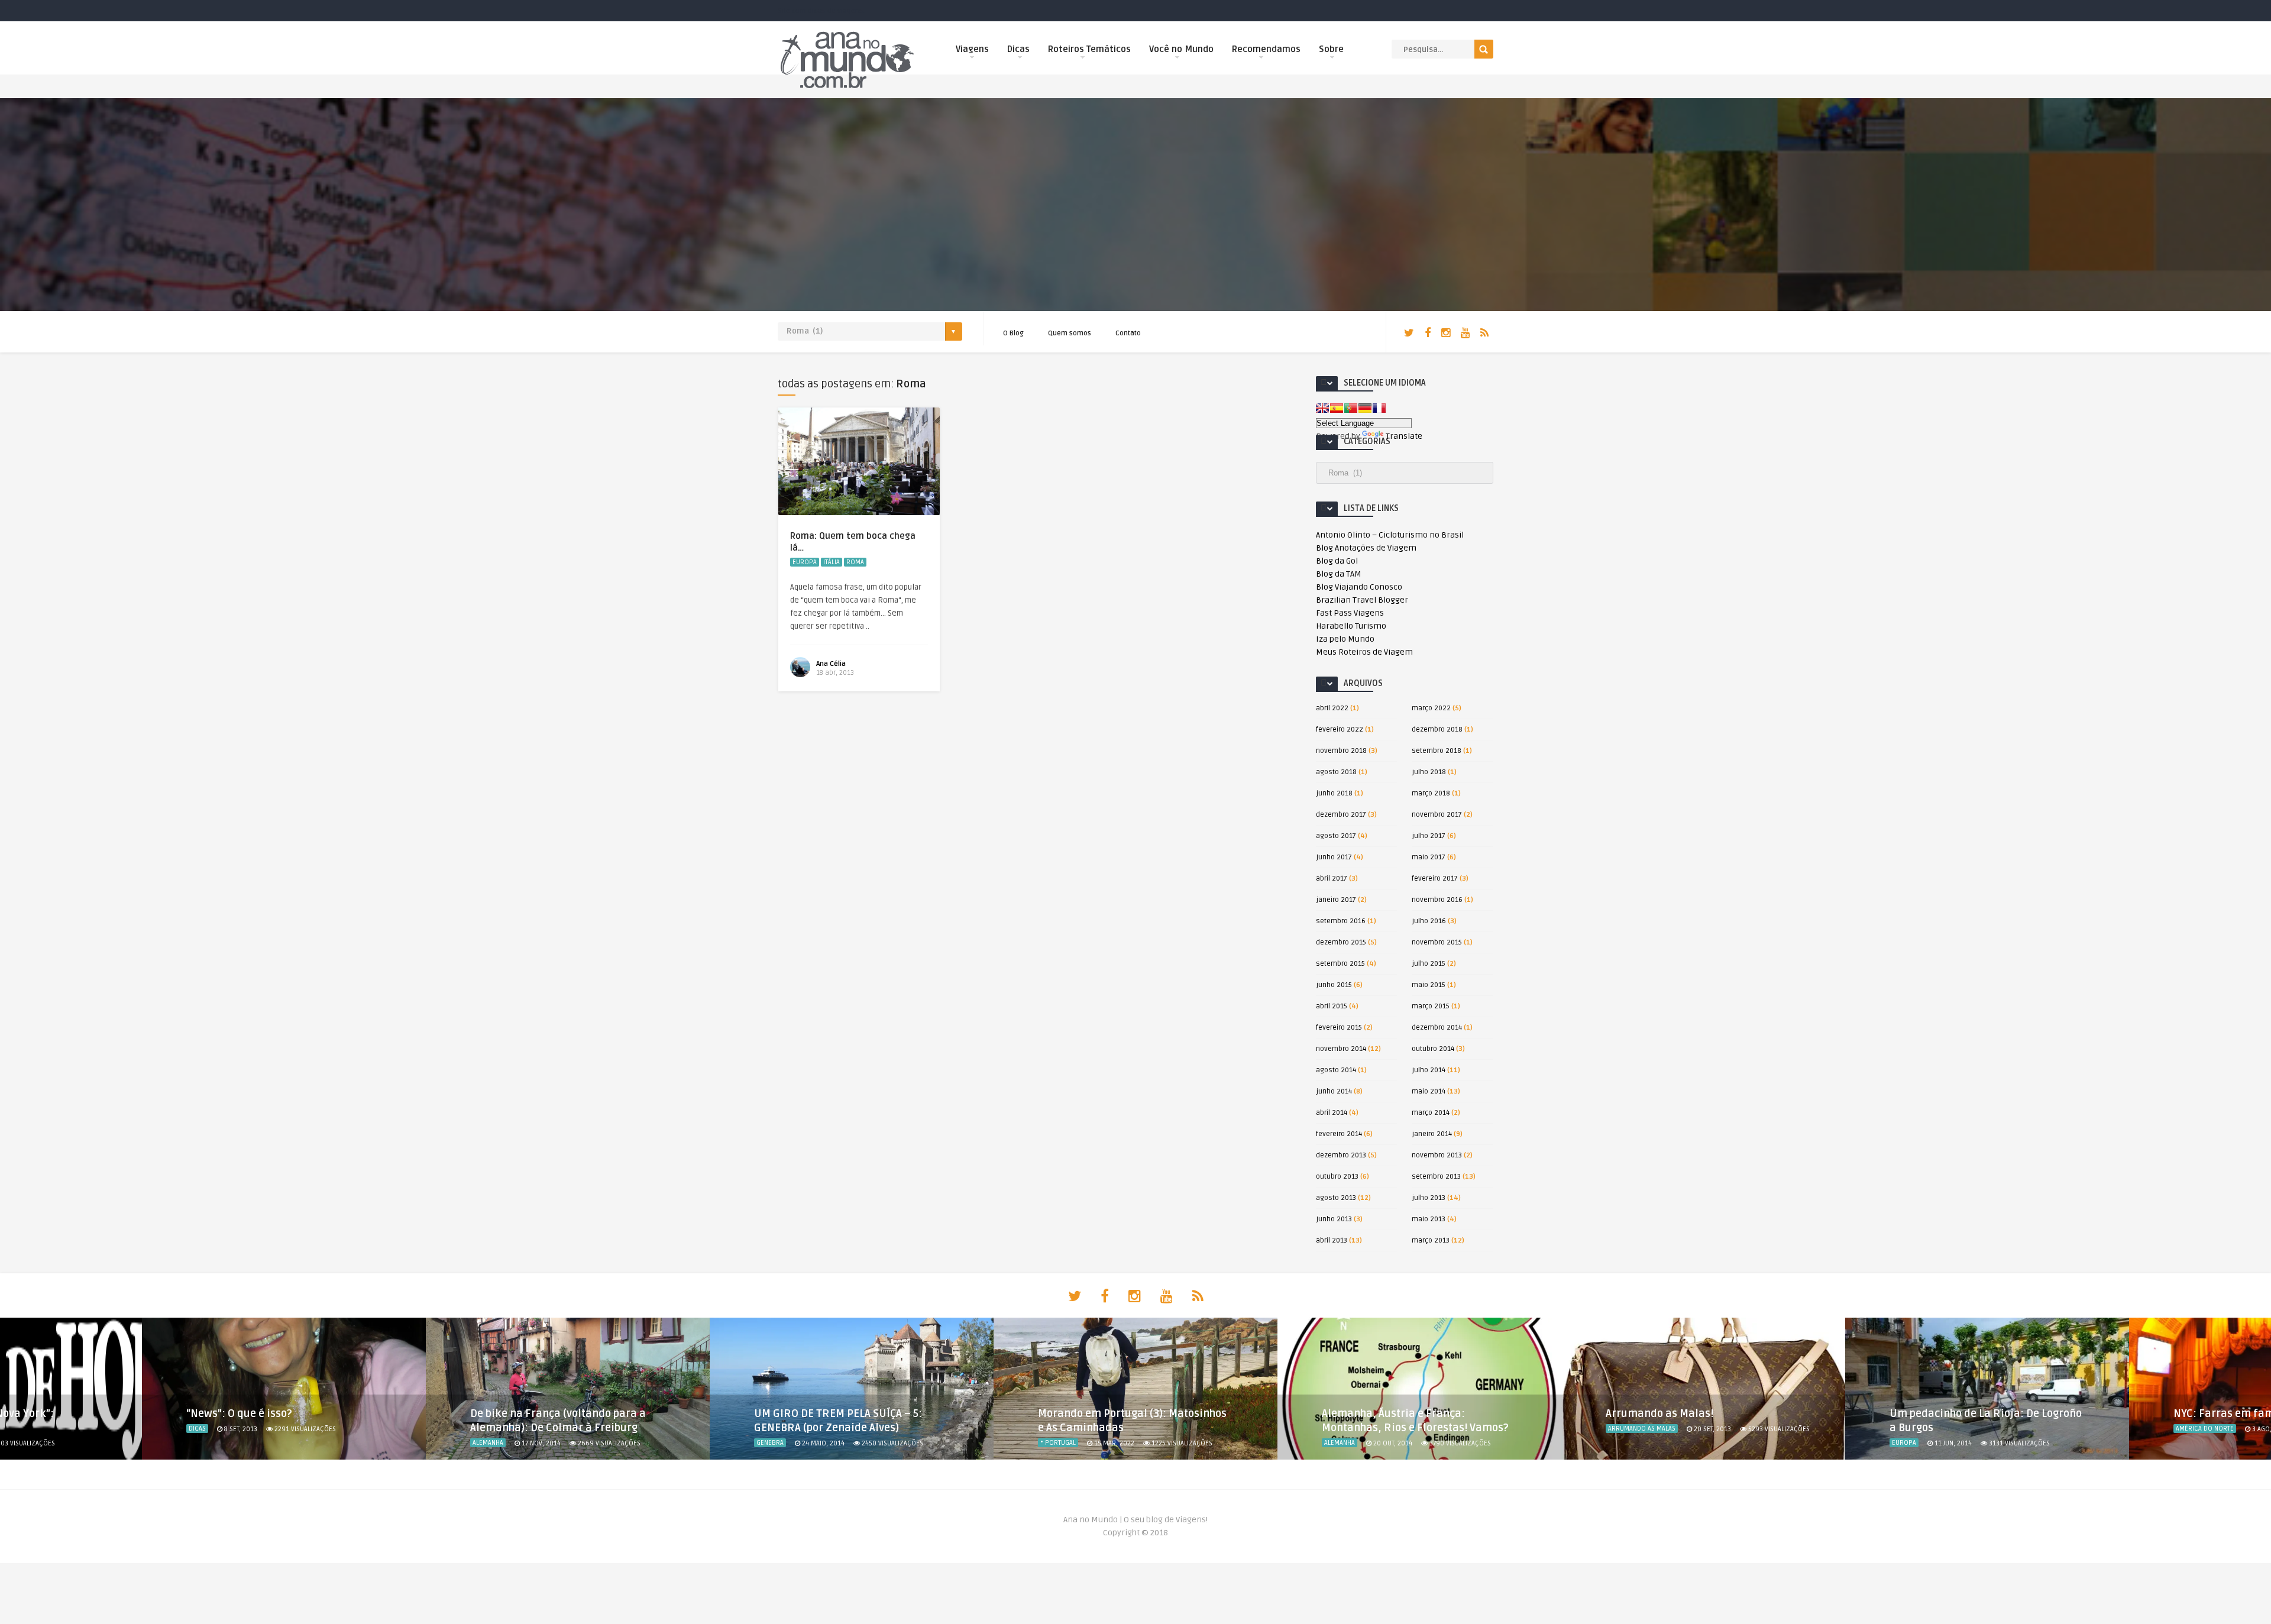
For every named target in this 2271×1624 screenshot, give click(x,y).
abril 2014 (1332, 1113)
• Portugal (1058, 1443)
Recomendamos (1266, 49)
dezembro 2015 (1341, 942)
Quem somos (1070, 333)
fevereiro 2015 (1339, 1028)
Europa (805, 562)
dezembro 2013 (1341, 1155)
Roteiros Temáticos (1089, 49)
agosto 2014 (1336, 1070)
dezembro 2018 (1437, 729)
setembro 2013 (1436, 1177)
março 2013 (1431, 1240)
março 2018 (1431, 793)
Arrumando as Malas (1642, 1429)
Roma (855, 562)
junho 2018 (1334, 793)
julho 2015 (1429, 964)
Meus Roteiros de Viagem (1364, 652)
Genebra (770, 1443)
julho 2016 (1429, 921)
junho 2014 (1334, 1091)
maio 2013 (1429, 1219)
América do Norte (2205, 1429)
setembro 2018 (1437, 751)
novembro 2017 (1437, 815)
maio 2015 (1429, 985)
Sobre (1331, 49)
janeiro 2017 (1336, 900)
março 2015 (1431, 1006)
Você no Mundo (1181, 49)
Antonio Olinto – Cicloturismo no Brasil (1390, 535)
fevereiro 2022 (1340, 729)
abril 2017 (1332, 879)
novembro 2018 (1341, 751)
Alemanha (488, 1443)
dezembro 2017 (1341, 815)
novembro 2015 (1437, 942)
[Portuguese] (1351, 408)
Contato (1128, 333)
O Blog (1013, 333)
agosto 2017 (1336, 836)
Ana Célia (831, 664)
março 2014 (1431, 1113)
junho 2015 (1334, 985)
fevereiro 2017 (1435, 879)
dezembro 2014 (1437, 1028)
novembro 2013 (1437, 1155)
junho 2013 (1334, 1219)
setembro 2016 (1341, 921)
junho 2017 (1334, 857)
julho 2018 (1429, 772)
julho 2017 (1429, 836)
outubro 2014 (1433, 1049)
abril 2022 (1332, 708)
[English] (1322, 408)
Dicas (1018, 49)
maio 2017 (1429, 857)
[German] (1365, 408)
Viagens (972, 49)
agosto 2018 (1336, 772)
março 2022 (1431, 708)
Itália (832, 562)
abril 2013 (1332, 1240)
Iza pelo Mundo (1345, 639)
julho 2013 (1429, 1198)
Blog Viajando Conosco (1359, 587)
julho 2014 (1429, 1070)
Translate (1404, 436)
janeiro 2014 (1432, 1134)
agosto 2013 (1336, 1198)
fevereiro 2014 (1339, 1134)
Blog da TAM (1339, 574)
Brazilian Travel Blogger (1362, 600)
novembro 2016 (1437, 900)
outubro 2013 (1337, 1177)
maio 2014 (1429, 1091)
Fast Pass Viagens (1350, 613)
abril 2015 (1332, 1006)
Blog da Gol (1337, 561)
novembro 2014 (1341, 1049)
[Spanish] (1337, 408)
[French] (1379, 408)
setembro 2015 (1340, 964)
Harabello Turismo (1351, 626)
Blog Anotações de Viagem (1366, 548)
